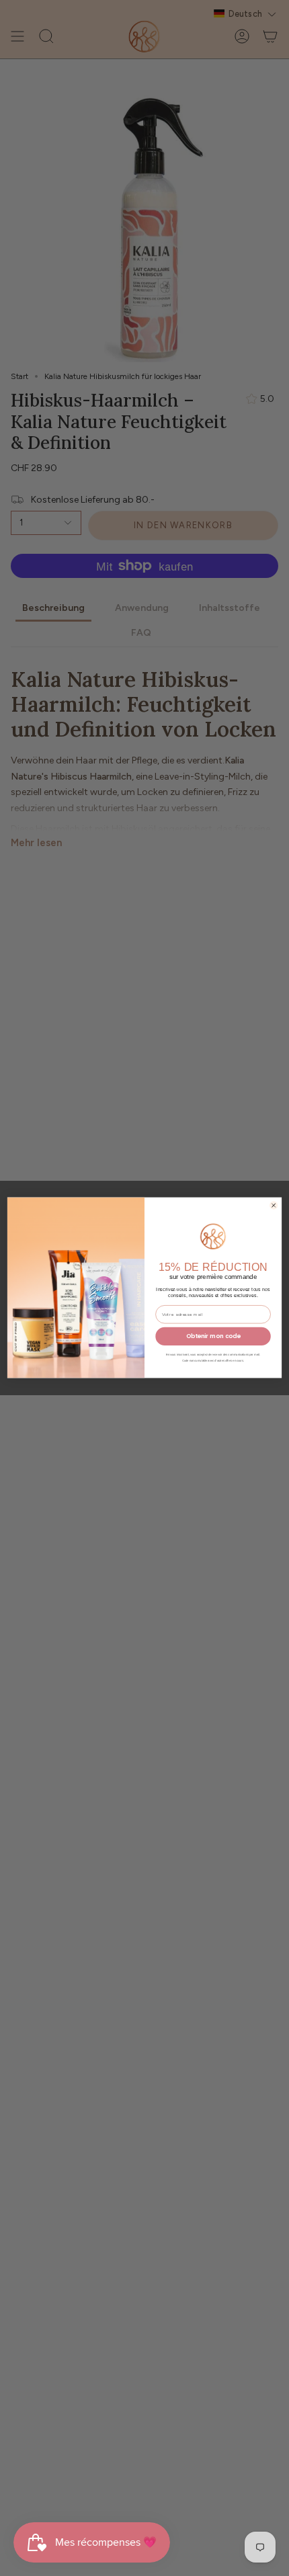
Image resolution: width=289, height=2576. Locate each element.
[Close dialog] (274, 1205)
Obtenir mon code (213, 1336)
